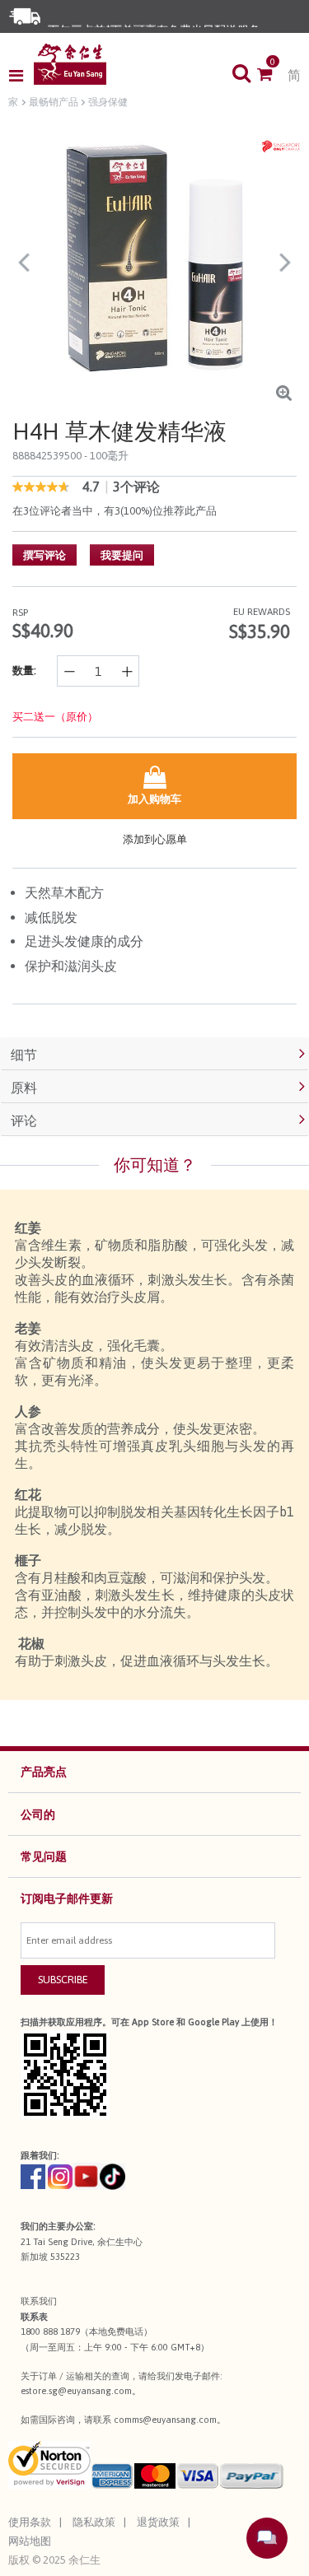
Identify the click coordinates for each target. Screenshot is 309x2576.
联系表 (34, 2317)
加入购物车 (154, 799)
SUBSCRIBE (63, 1980)
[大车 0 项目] (272, 76)
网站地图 (30, 2541)
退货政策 (158, 2522)
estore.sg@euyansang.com (76, 2391)
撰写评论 (44, 555)
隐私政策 (94, 2522)
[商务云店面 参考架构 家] (70, 64)
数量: (24, 671)
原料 (24, 1088)
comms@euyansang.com (165, 2420)
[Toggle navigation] (21, 76)
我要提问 (122, 555)
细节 (24, 1055)
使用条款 (30, 2522)
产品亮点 (44, 1772)
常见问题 (44, 1856)
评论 (24, 1120)
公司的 (38, 1814)
